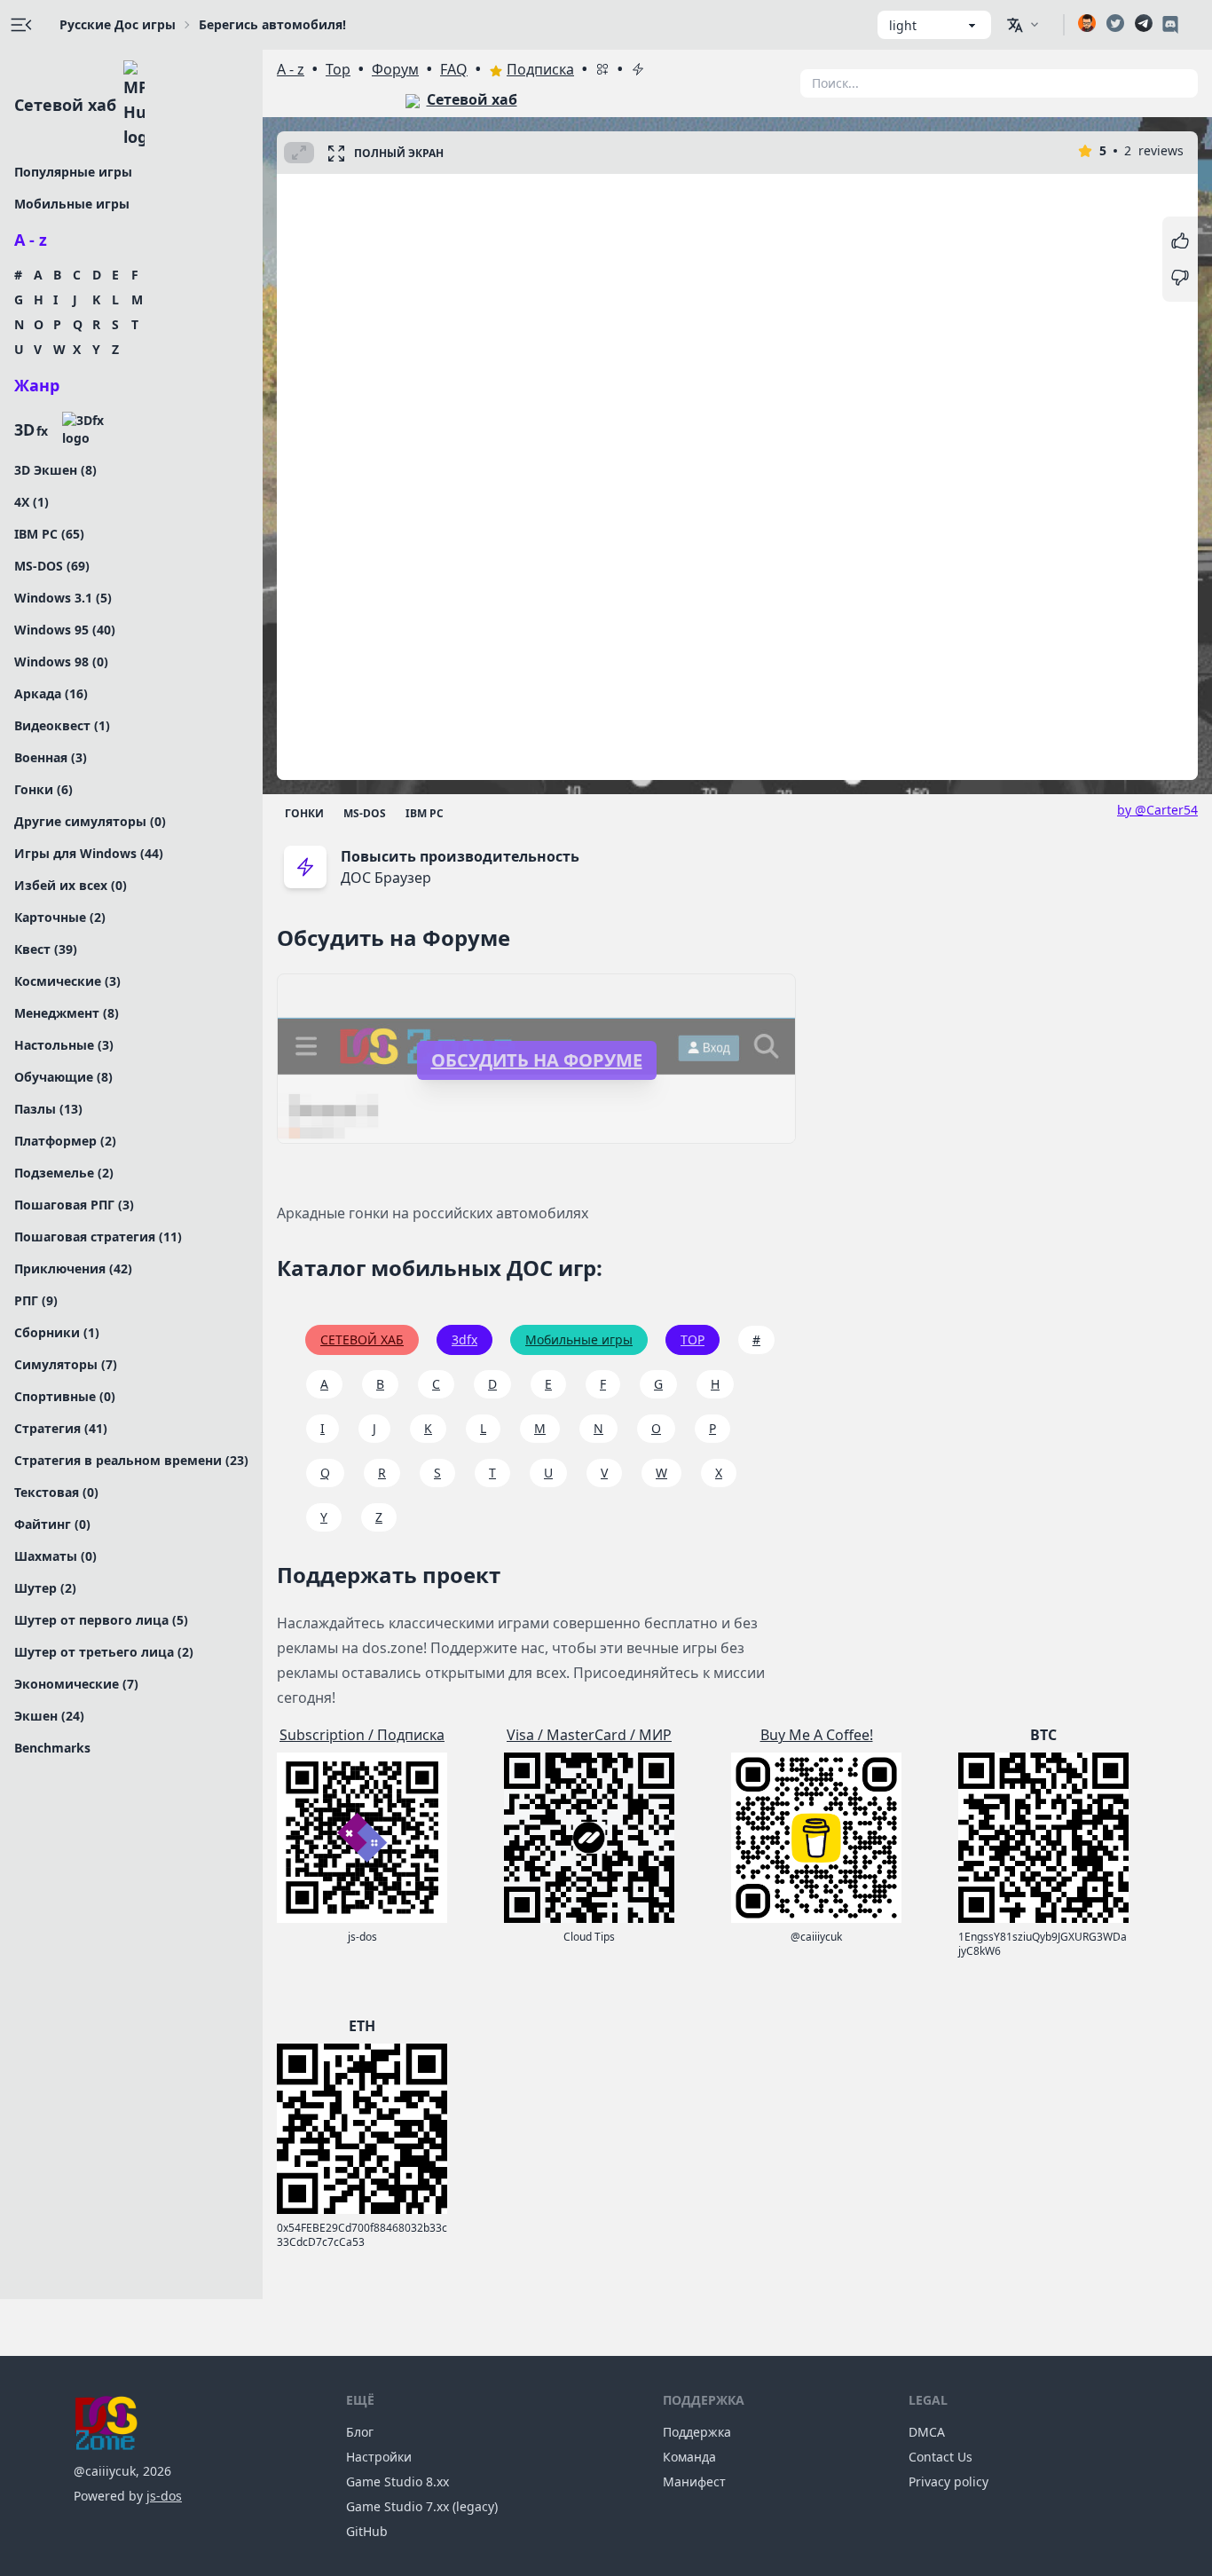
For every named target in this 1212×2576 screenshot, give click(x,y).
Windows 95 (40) (65, 630)
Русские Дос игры (118, 24)
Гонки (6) (43, 789)
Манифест (694, 2481)
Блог (360, 2432)
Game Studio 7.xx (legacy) (422, 2506)
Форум (395, 69)
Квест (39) (46, 949)
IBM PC (425, 813)
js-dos (164, 2496)
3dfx (464, 1339)
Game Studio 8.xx (397, 2481)
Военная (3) (51, 757)
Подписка (540, 69)
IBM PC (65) (49, 534)
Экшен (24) (49, 1716)
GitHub (367, 2531)
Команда (689, 2457)
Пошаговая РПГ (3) (74, 1205)
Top (338, 69)
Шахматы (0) (55, 1556)
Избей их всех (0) (71, 885)
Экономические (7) (76, 1684)
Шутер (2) (45, 1588)
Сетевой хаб (65, 105)
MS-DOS (365, 813)
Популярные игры (73, 172)
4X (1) (31, 502)
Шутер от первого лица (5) (101, 1620)
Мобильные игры (72, 204)
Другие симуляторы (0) (90, 821)
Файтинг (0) (52, 1524)
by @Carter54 (1157, 810)
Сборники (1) (57, 1332)
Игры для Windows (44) (89, 853)
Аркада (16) (51, 693)
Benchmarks (52, 1748)
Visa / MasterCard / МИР (589, 1735)
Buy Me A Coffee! (817, 1735)
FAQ (454, 69)
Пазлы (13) (48, 1109)
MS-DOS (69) (52, 566)
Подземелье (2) (64, 1173)
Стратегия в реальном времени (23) (131, 1460)
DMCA (927, 2432)
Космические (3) (67, 981)
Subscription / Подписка (362, 1735)
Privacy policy (948, 2481)
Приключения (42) (73, 1268)
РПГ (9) (36, 1300)
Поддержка (697, 2432)
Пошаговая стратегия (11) (98, 1237)
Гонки (304, 813)
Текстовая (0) (56, 1492)
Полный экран (399, 153)
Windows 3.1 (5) (63, 598)
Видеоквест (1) (62, 725)
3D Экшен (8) (55, 470)
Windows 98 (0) (61, 662)
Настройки (379, 2457)
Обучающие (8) (63, 1077)
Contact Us (940, 2457)
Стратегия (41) (61, 1428)
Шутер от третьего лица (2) (104, 1652)
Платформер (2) (65, 1141)
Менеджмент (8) (67, 1013)
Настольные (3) (64, 1045)
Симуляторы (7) (66, 1364)
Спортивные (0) (65, 1396)
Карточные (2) (60, 917)
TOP (693, 1339)
